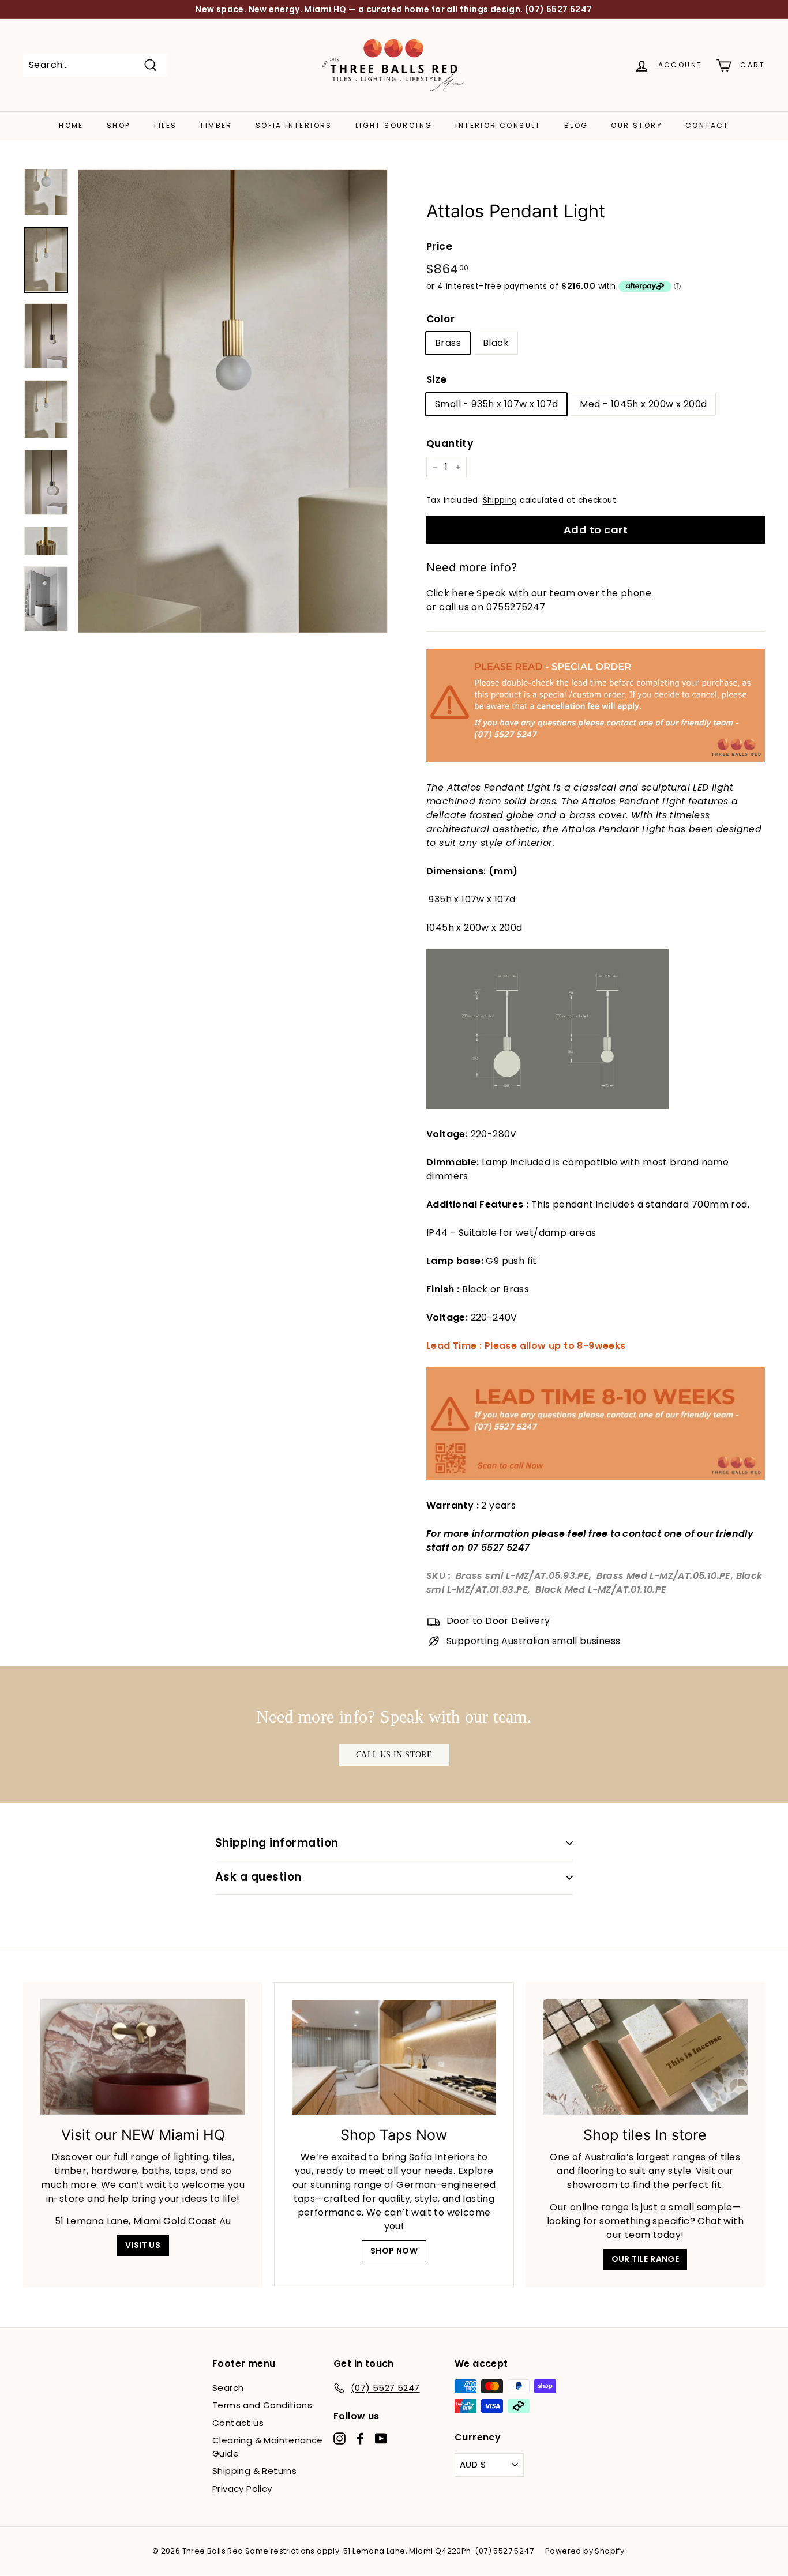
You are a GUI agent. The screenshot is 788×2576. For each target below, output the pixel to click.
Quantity (450, 443)
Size (437, 379)
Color (440, 319)
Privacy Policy (242, 2489)
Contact (707, 125)
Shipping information (277, 1843)
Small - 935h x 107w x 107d (496, 404)
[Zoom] (233, 401)
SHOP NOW (394, 2251)
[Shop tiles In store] (645, 2057)
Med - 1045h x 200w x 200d (643, 404)
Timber (216, 125)
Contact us (238, 2423)
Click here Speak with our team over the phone (539, 593)
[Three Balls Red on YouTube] (381, 2438)
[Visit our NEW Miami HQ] (143, 2057)
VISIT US (143, 2245)
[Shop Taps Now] (394, 2057)
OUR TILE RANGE (646, 2259)
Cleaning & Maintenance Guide (268, 2447)
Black (496, 343)
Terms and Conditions (262, 2405)
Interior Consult (498, 125)
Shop (119, 125)
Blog (576, 125)
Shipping (500, 500)
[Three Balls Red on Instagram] (339, 2438)
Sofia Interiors (294, 125)
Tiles (165, 125)
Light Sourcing (394, 125)
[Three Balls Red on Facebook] (360, 2438)
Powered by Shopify (585, 2551)
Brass (448, 343)
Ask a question (258, 1877)
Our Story (637, 125)
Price (439, 246)
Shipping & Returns (254, 2471)
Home (71, 125)
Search (228, 2388)
